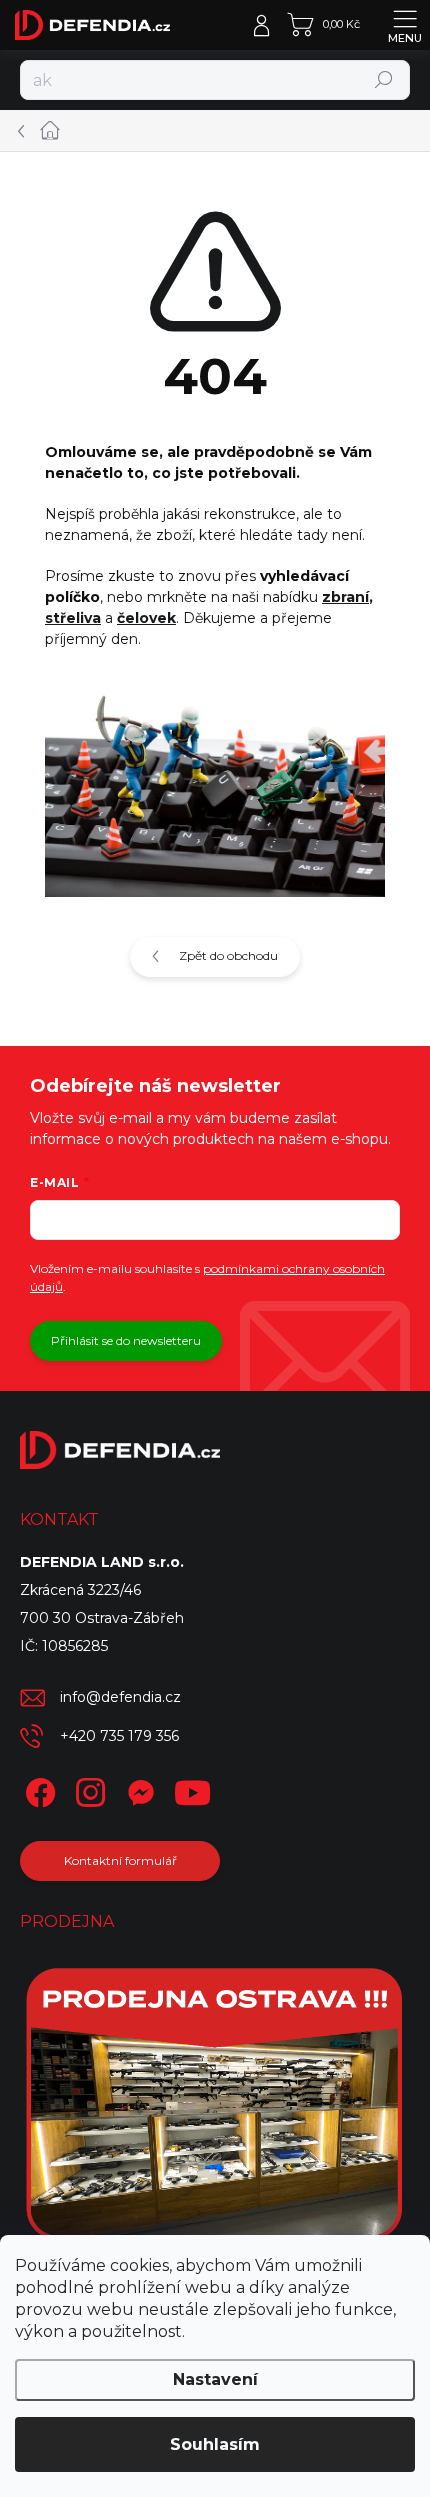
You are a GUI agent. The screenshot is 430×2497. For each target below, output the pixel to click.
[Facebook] (37, 1789)
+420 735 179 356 (119, 1736)
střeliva (73, 618)
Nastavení (215, 2379)
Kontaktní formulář (120, 1860)
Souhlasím (215, 2444)
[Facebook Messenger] (137, 1789)
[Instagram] (87, 1789)
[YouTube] (192, 1789)
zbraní (345, 597)
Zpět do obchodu (228, 955)
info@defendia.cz (120, 1697)
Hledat (384, 79)
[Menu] (405, 25)
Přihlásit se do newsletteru (126, 1340)
